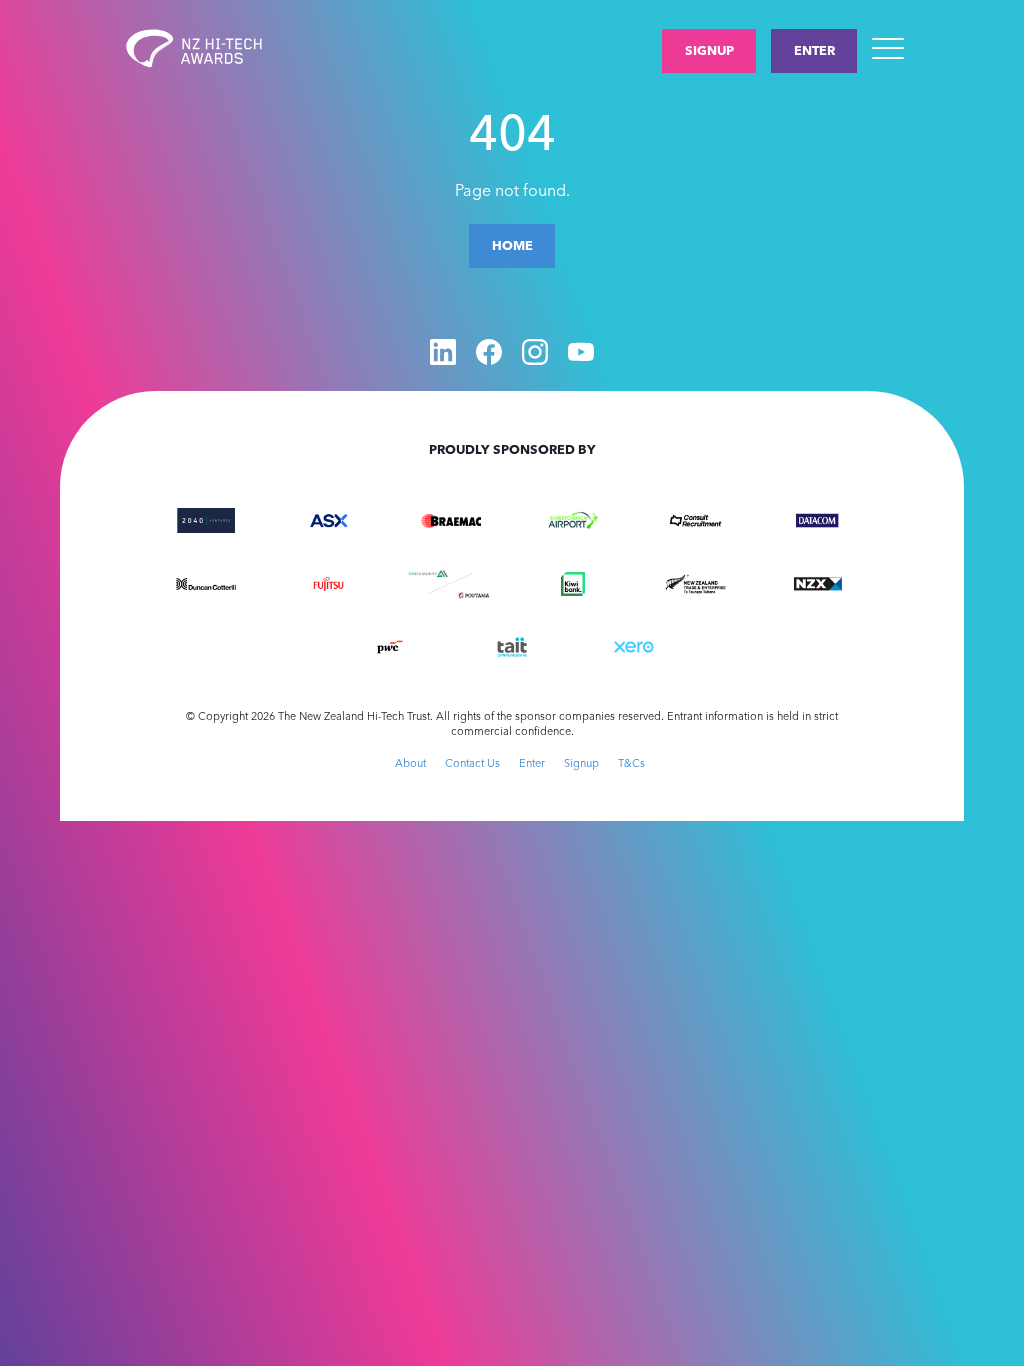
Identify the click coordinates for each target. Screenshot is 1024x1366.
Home (512, 245)
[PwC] (390, 645)
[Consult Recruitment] (695, 519)
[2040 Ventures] (206, 519)
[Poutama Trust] (474, 594)
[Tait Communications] (512, 645)
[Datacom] (818, 519)
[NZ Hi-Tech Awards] (210, 48)
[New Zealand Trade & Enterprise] (695, 582)
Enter (814, 50)
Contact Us (472, 763)
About (410, 763)
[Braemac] (451, 519)
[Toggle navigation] (888, 48)
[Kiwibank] (573, 582)
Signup (709, 50)
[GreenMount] (428, 572)
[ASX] (328, 519)
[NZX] (818, 582)
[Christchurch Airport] (573, 519)
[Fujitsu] (328, 582)
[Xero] (634, 645)
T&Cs (631, 763)
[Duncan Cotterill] (206, 582)
